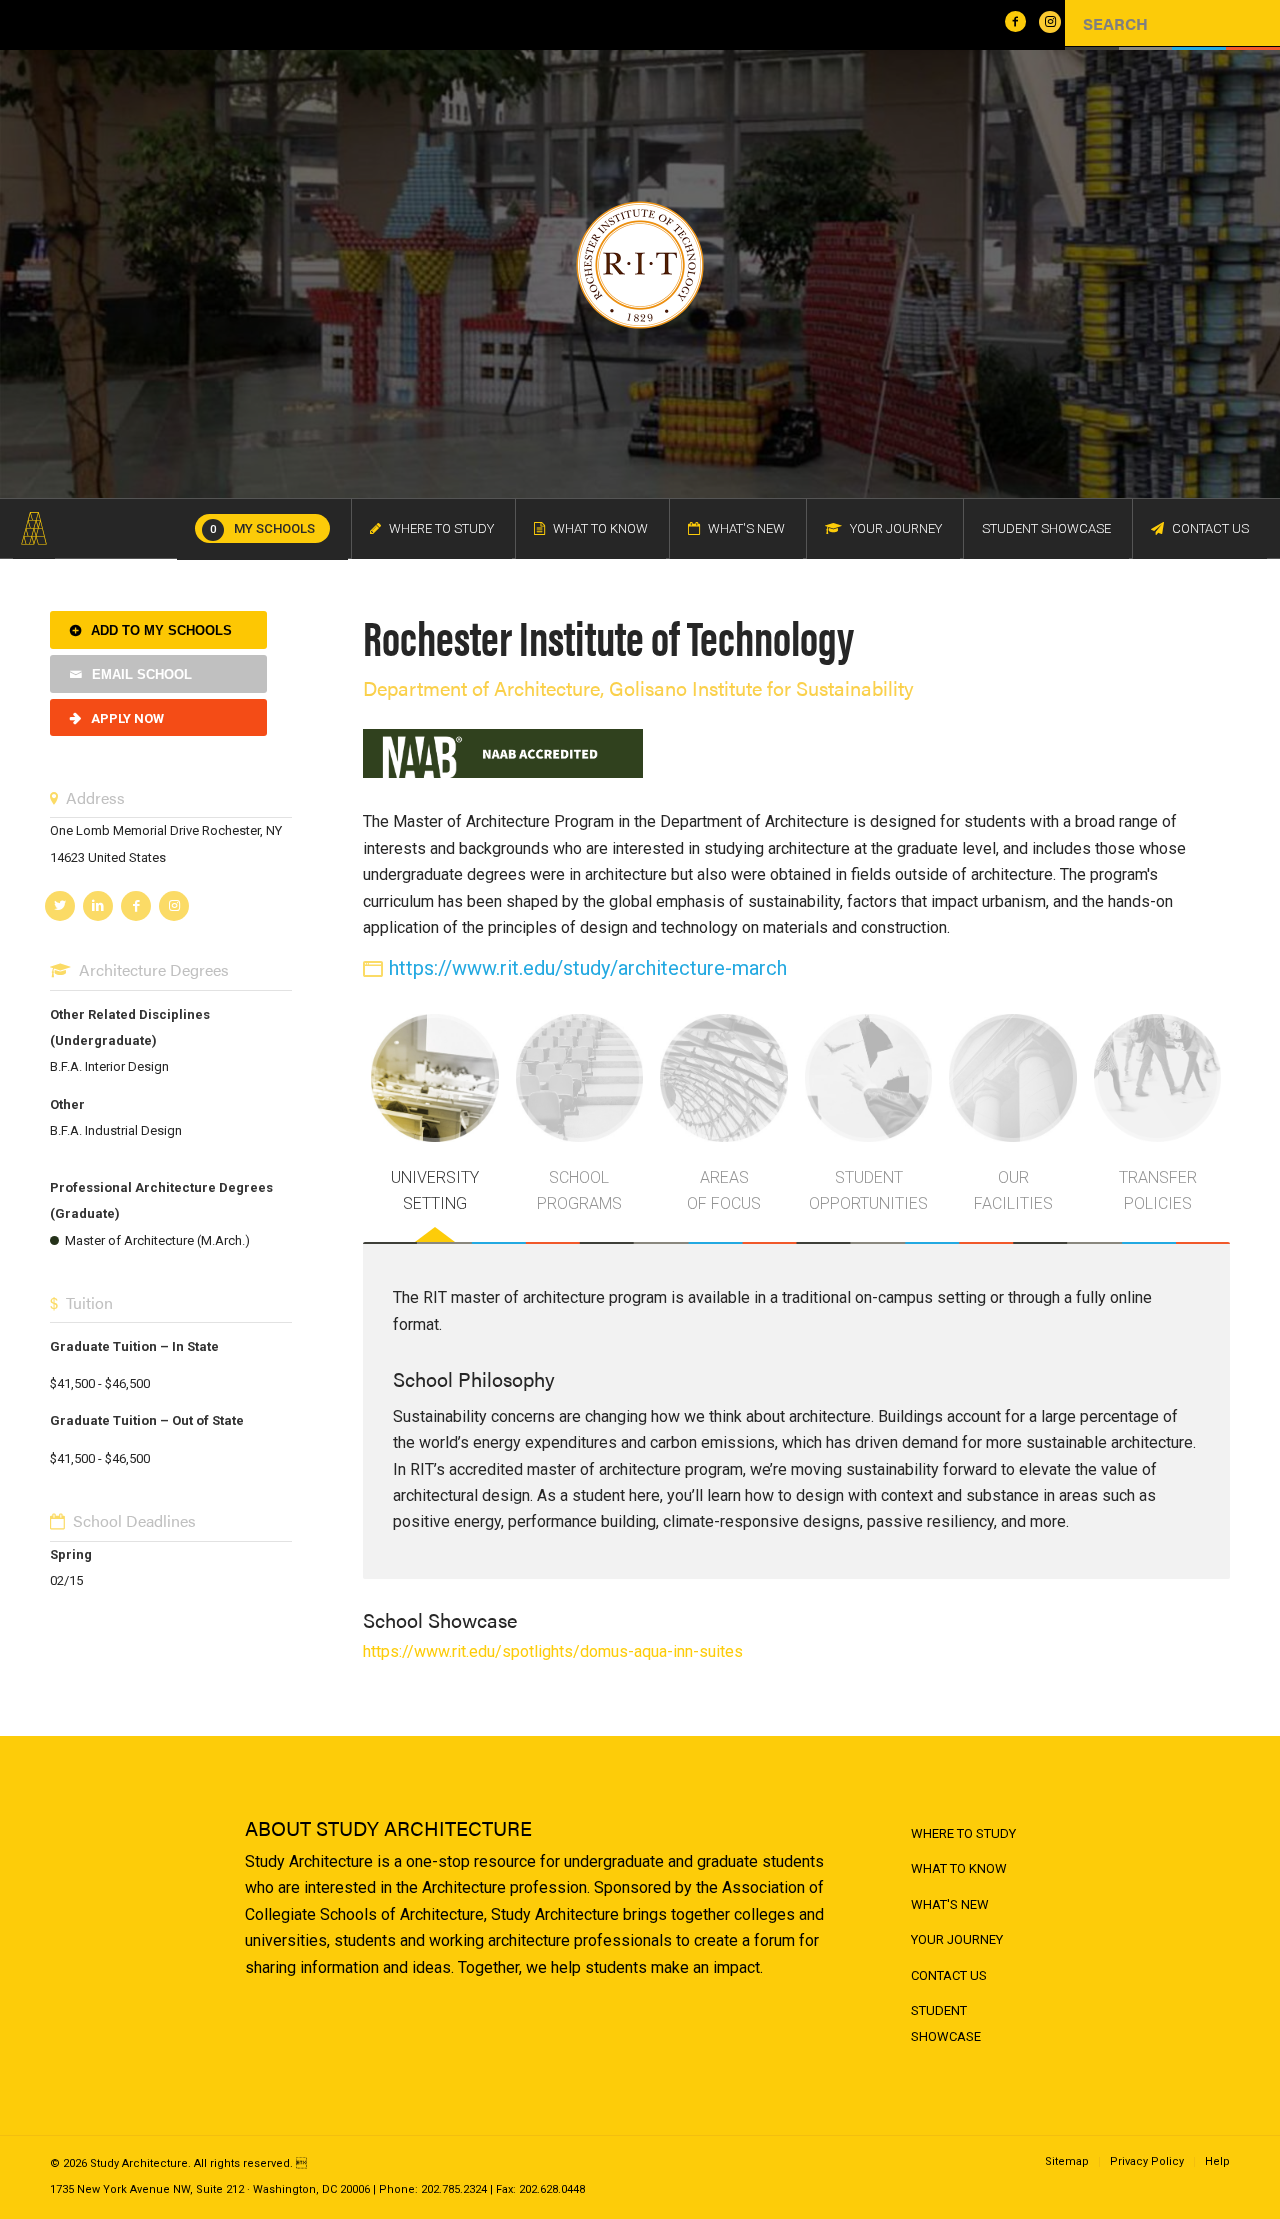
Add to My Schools (161, 630)
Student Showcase (946, 2023)
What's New (950, 1904)
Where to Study (963, 1833)
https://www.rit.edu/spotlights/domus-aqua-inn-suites (553, 1651)
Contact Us (949, 1975)
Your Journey (957, 1939)
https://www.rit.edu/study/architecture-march (588, 968)
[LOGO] (34, 529)
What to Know (959, 1868)
